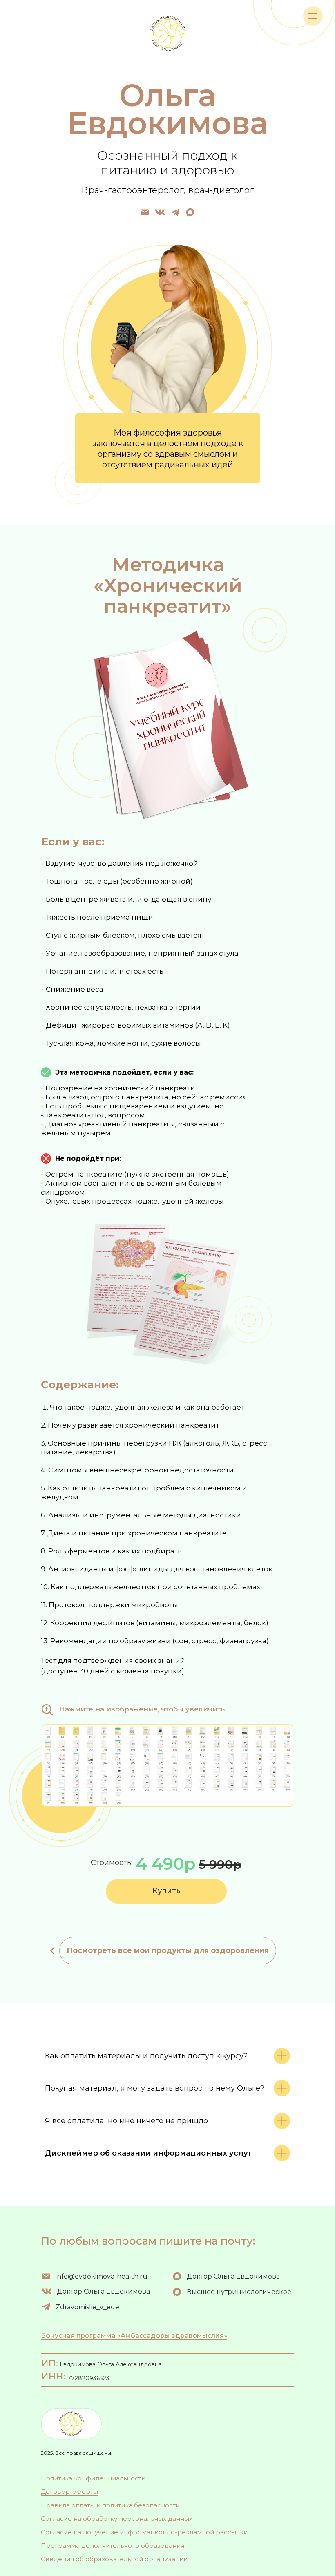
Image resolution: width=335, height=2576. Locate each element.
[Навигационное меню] (313, 16)
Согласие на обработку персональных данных (117, 2519)
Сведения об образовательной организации (114, 2559)
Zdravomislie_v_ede (87, 2307)
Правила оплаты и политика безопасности (110, 2505)
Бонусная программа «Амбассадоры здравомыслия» (134, 2336)
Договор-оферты (69, 2492)
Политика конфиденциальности (93, 2478)
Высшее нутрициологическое (239, 2292)
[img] (145, 212)
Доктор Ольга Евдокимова (103, 2291)
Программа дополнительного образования (113, 2546)
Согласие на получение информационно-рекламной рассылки (144, 2532)
